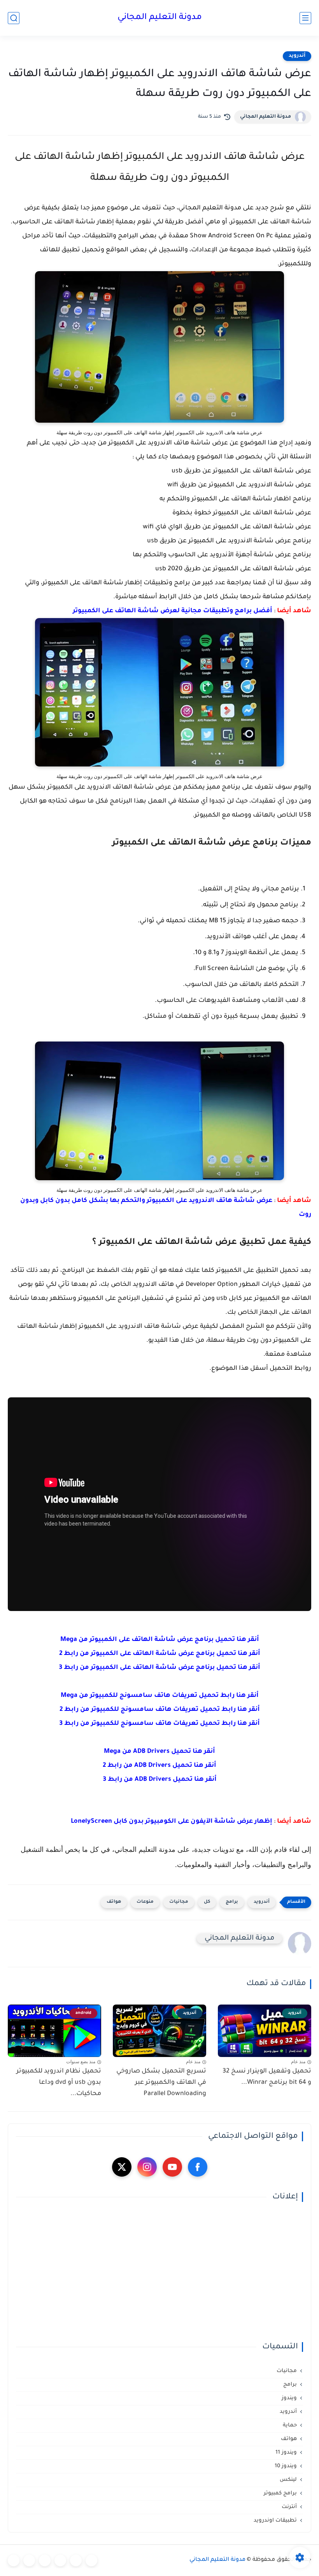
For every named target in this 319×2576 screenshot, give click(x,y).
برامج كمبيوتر (280, 2493)
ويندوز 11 (286, 2453)
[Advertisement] (159, 2272)
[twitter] (122, 2167)
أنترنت (289, 2507)
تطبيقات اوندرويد (275, 2521)
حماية (290, 2425)
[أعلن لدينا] (29, 2560)
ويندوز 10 (286, 2466)
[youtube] (172, 2167)
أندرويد (297, 56)
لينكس (288, 2480)
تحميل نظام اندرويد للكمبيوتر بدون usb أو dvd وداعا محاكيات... (59, 2083)
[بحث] (14, 18)
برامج (232, 1902)
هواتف (114, 1902)
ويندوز (289, 2398)
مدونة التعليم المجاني (160, 18)
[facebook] (198, 2167)
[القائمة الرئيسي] (305, 18)
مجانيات (179, 1902)
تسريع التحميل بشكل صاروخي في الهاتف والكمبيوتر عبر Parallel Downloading (161, 2083)
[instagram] (147, 2167)
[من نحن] (45, 2560)
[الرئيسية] (91, 2560)
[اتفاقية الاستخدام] (60, 2560)
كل (207, 1902)
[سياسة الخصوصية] (76, 2560)
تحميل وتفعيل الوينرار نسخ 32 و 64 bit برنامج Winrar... (267, 2077)
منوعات (145, 1902)
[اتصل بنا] (14, 2560)
